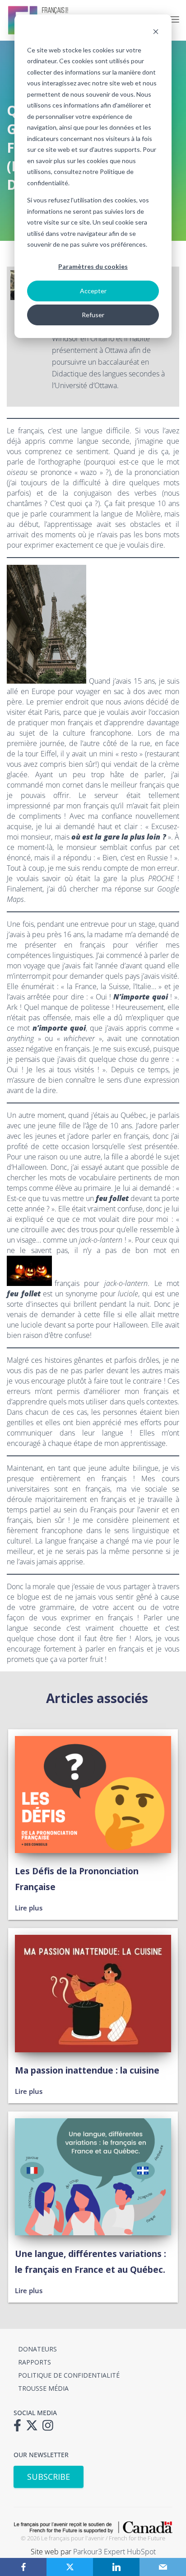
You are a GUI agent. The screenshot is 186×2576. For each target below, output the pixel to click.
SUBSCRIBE (49, 2477)
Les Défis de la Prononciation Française (77, 1879)
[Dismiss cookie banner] (156, 33)
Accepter (93, 291)
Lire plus (29, 1908)
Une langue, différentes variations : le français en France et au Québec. (91, 2262)
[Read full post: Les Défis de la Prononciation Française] (93, 1850)
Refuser (93, 315)
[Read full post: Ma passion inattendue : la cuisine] (93, 2049)
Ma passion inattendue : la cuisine (87, 2070)
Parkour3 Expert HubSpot (114, 2552)
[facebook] (23, 2567)
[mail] (163, 2567)
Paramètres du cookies (93, 266)
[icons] (20, 2428)
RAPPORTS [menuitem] (35, 2362)
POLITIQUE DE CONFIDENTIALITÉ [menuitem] (69, 2375)
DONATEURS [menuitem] (37, 2349)
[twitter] (70, 2567)
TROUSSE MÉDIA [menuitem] (43, 2388)
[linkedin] (116, 2567)
